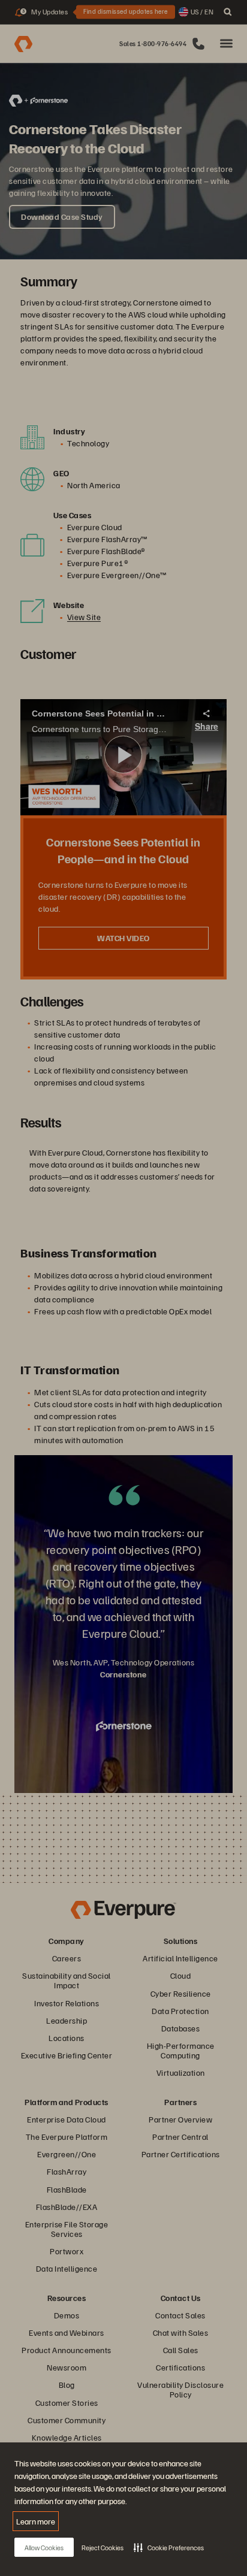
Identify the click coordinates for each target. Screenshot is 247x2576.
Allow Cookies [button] (44, 2548)
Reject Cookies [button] (103, 2548)
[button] (169, 2547)
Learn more (36, 2521)
